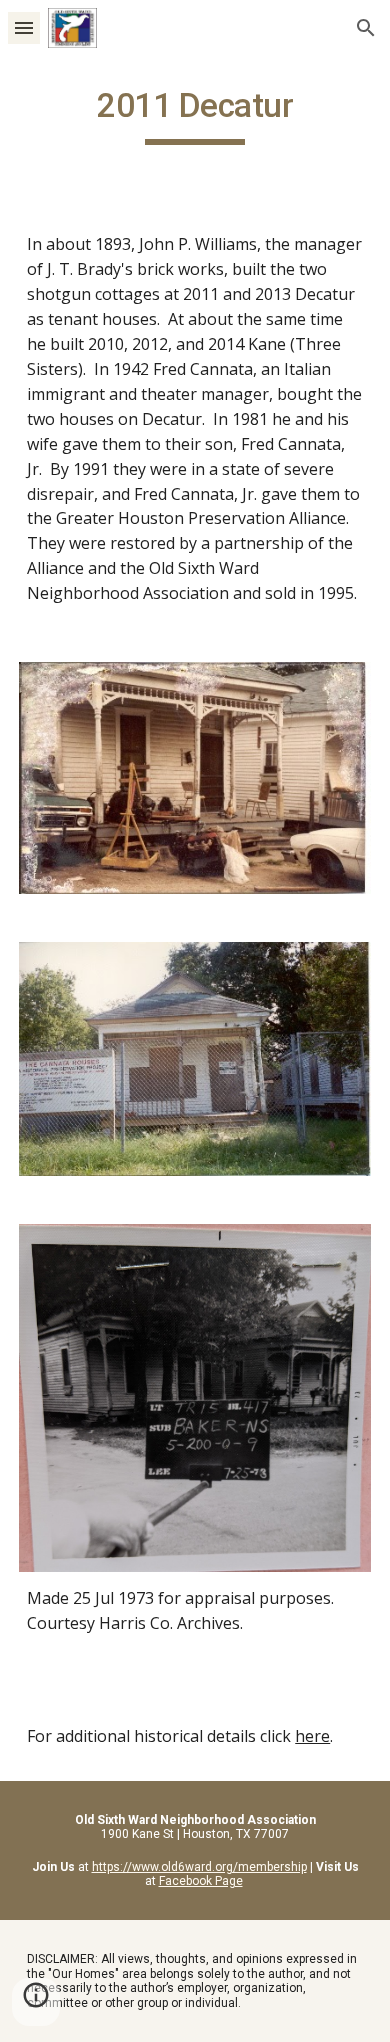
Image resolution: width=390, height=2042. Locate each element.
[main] (195, 115)
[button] (24, 27)
